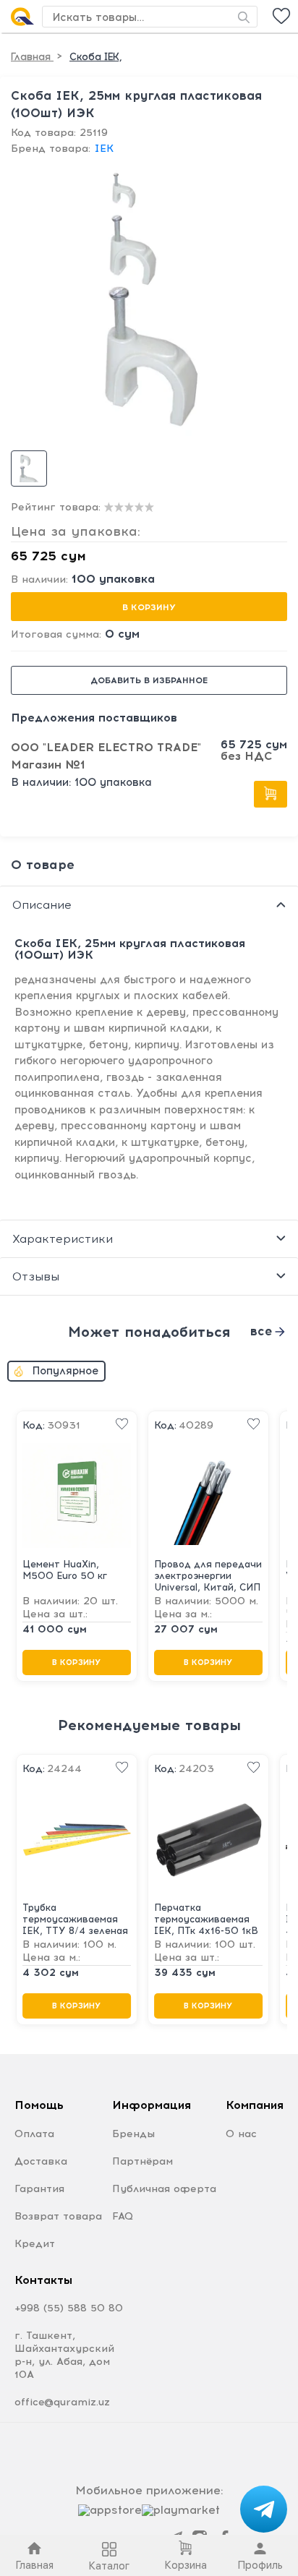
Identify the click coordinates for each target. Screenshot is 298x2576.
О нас (241, 2134)
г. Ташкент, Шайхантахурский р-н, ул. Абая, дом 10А (64, 2355)
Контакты (43, 2280)
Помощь (39, 2105)
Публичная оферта (164, 2189)
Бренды (133, 2134)
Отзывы (36, 1276)
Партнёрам (142, 2161)
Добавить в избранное (149, 680)
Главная (32, 57)
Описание (42, 905)
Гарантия (39, 2189)
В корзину (149, 607)
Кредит (35, 2244)
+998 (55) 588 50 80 (69, 2308)
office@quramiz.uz (62, 2402)
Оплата (34, 2134)
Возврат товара (58, 2216)
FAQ (123, 2216)
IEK (104, 149)
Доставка (41, 2161)
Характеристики (63, 1239)
